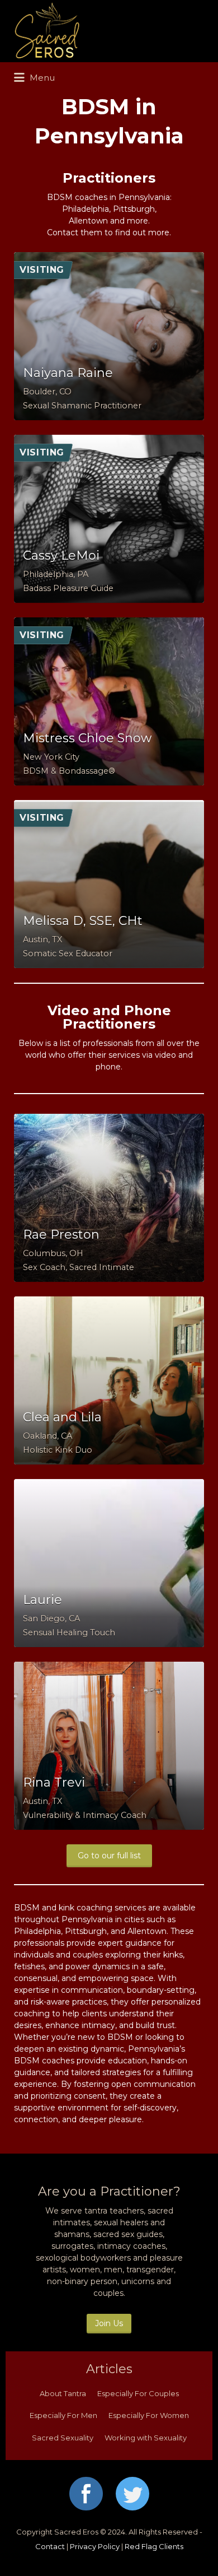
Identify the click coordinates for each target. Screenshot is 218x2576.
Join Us (109, 2323)
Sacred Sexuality (63, 2438)
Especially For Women (149, 2415)
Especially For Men (63, 2415)
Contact (50, 2546)
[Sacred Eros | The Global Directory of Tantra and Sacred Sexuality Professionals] (106, 31)
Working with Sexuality (146, 2438)
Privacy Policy (95, 2546)
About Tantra (63, 2393)
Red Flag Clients (154, 2546)
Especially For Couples (138, 2393)
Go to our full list (109, 1856)
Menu (41, 78)
